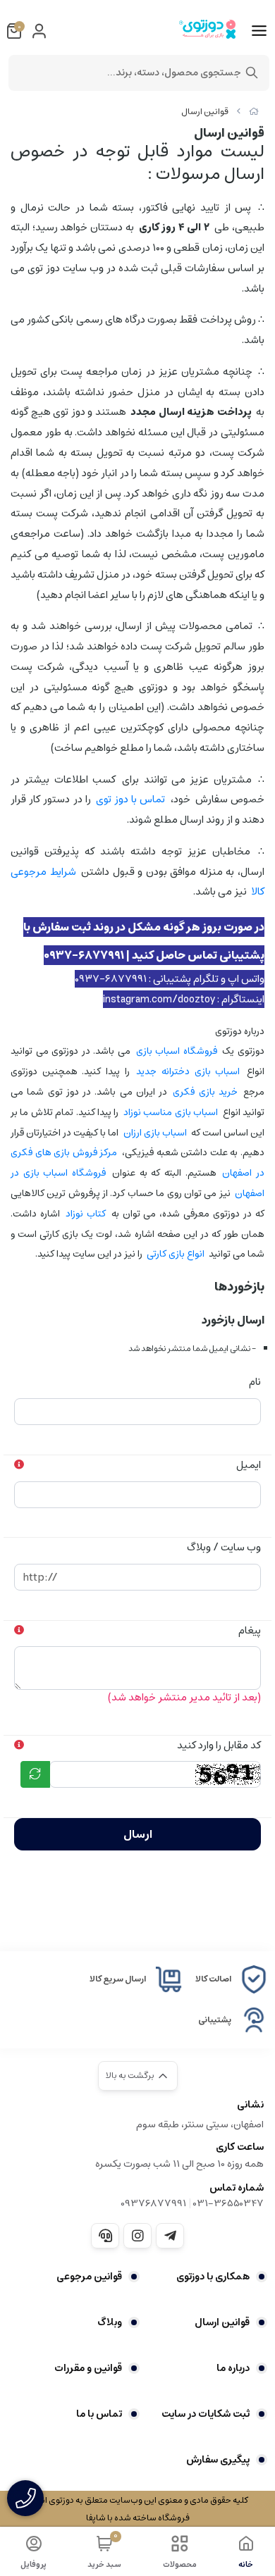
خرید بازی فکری (205, 1092)
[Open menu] (259, 31)
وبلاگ (110, 2322)
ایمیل (249, 1465)
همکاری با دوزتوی (213, 2277)
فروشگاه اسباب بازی (177, 1051)
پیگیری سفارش (218, 2460)
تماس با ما (99, 2414)
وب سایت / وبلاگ (224, 1547)
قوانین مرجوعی (89, 2277)
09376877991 (153, 2203)
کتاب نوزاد (86, 1214)
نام (255, 1382)
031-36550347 (228, 2203)
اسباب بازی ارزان (155, 1133)
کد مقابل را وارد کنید (219, 1745)
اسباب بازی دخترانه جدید (188, 1071)
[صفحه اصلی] (254, 112)
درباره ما (233, 2368)
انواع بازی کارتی (176, 1254)
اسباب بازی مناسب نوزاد (171, 1112)
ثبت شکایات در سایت (206, 2414)
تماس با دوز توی (131, 799)
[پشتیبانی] (105, 2236)
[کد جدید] (35, 1774)
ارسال (138, 1834)
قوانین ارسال (205, 112)
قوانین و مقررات (88, 2368)
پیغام (250, 1630)
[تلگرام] (170, 2236)
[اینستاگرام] (137, 2236)
